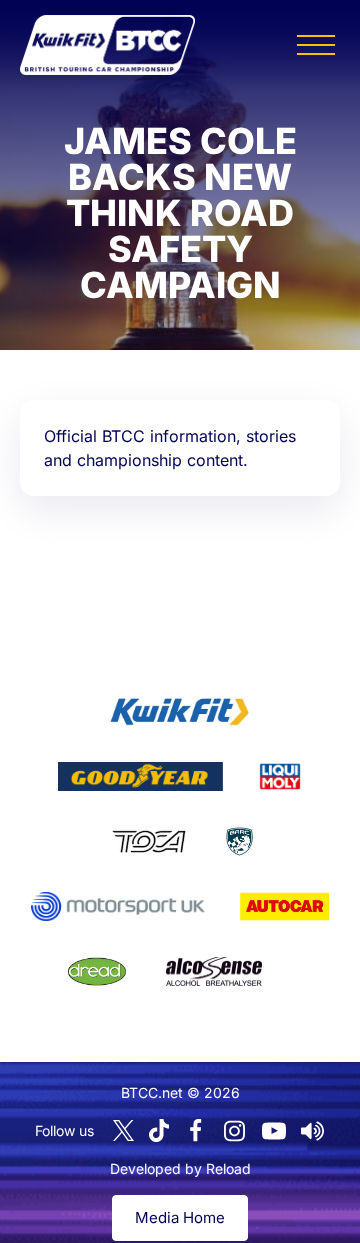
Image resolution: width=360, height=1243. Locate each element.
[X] (123, 1130)
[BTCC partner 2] (140, 777)
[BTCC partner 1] (180, 712)
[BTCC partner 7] (284, 907)
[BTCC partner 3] (280, 777)
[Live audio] (313, 1131)
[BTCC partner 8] (97, 972)
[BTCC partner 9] (214, 972)
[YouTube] (274, 1131)
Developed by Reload (180, 1168)
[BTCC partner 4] (148, 842)
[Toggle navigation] (316, 45)
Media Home (180, 1217)
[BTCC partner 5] (239, 842)
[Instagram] (235, 1131)
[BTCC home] (107, 45)
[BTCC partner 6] (117, 907)
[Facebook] (196, 1131)
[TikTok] (159, 1130)
